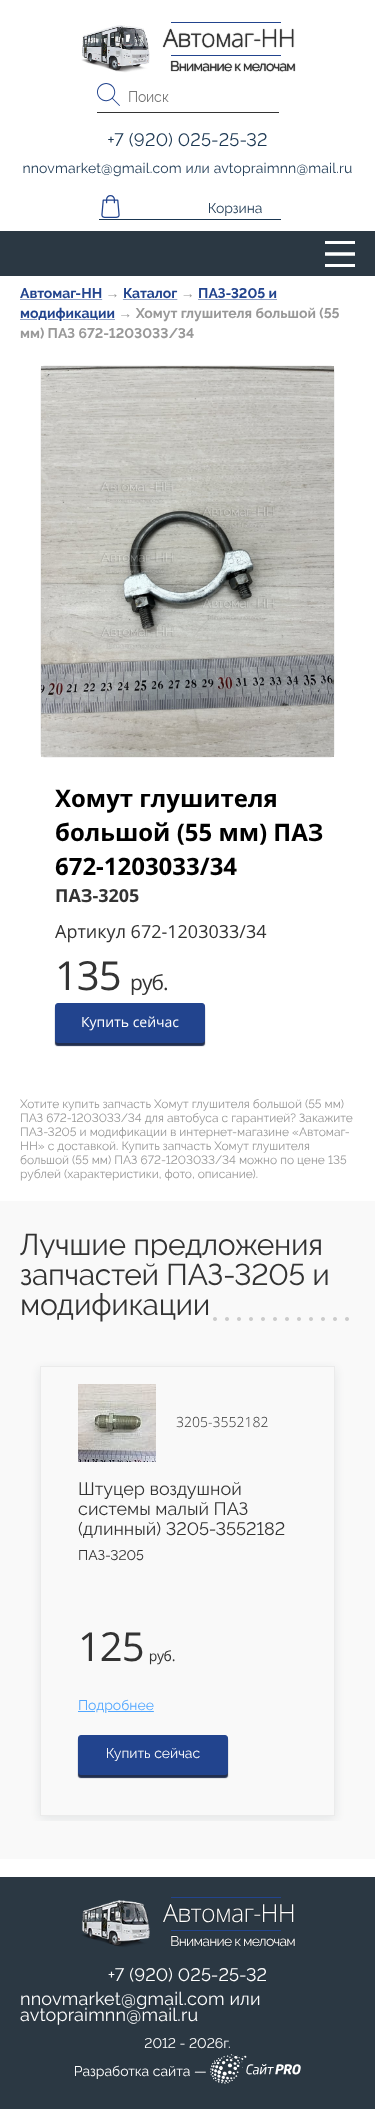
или (140, 2008)
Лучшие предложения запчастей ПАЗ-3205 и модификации (175, 1275)
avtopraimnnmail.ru (109, 2015)
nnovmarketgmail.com (122, 1999)
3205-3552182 (222, 1423)
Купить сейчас (130, 1022)
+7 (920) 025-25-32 (188, 1975)
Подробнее (116, 1706)
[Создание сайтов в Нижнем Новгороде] (255, 2072)
